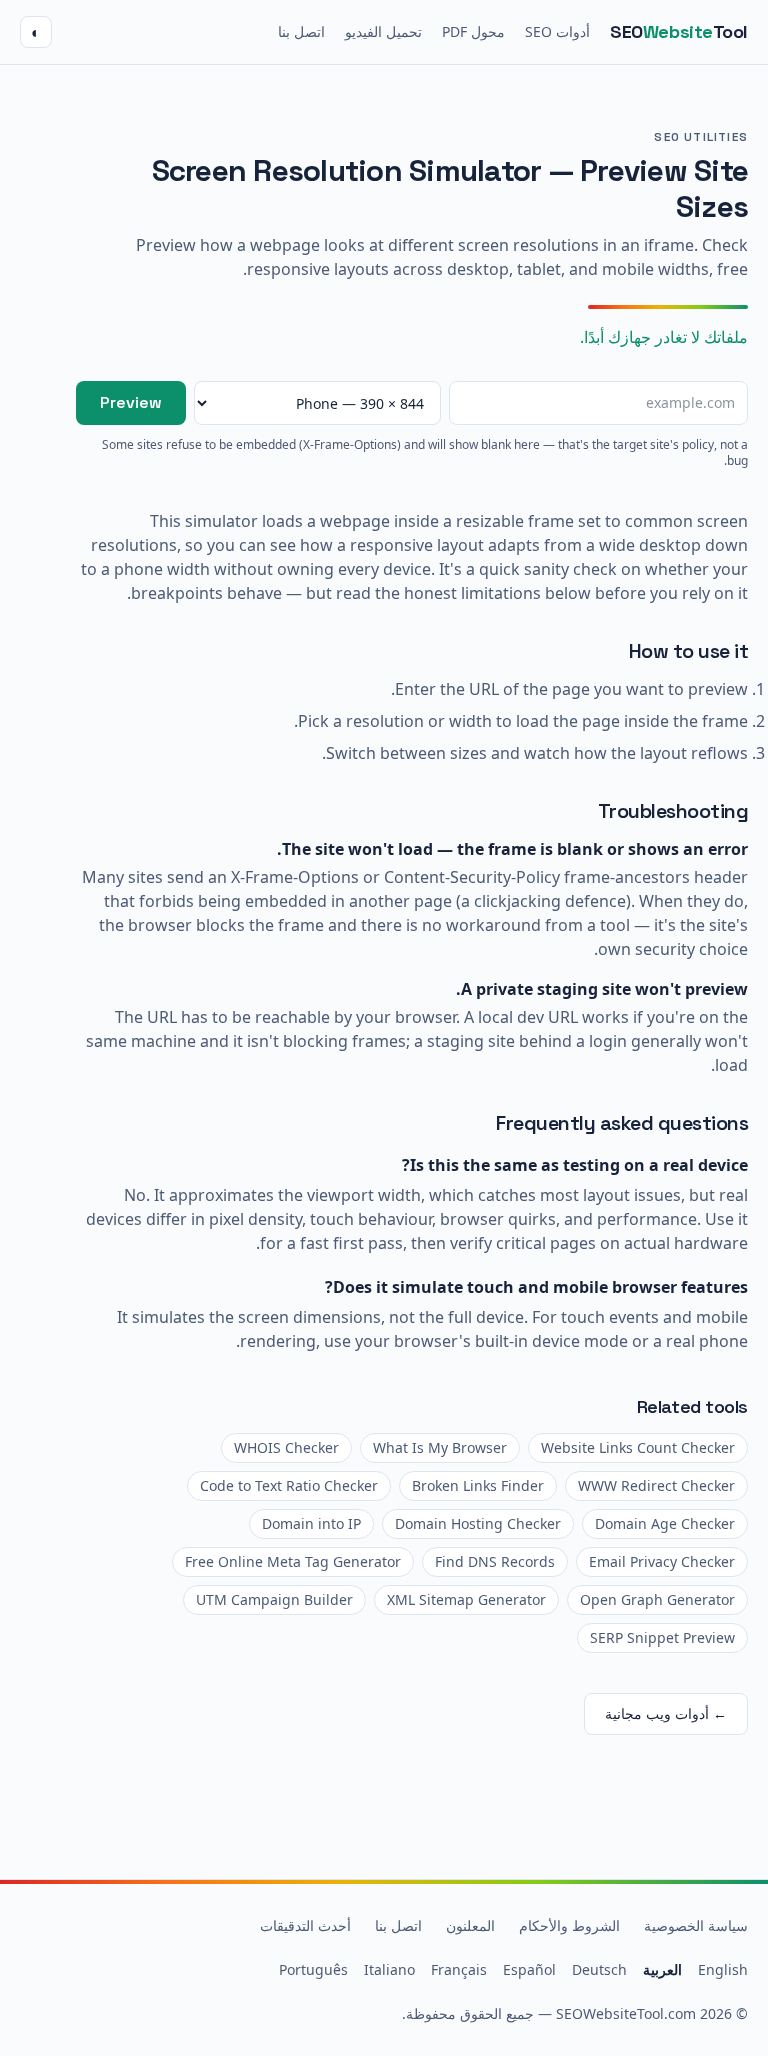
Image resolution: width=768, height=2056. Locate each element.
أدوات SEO (557, 31)
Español (529, 1969)
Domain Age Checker (665, 1523)
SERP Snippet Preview (662, 1637)
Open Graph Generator (657, 1599)
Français (459, 1969)
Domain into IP (311, 1523)
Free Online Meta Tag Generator (293, 1561)
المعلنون (470, 1925)
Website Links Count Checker (638, 1447)
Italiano (389, 1969)
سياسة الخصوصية (696, 1925)
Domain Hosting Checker (478, 1523)
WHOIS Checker (286, 1447)
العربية (662, 1969)
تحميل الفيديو (383, 31)
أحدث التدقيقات (305, 1925)
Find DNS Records (495, 1561)
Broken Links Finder (478, 1485)
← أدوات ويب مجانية (666, 1713)
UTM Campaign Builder (274, 1599)
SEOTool (679, 31)
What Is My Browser (440, 1447)
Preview (131, 402)
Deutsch (599, 1969)
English (723, 1969)
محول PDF (473, 31)
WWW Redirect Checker (656, 1485)
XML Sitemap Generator (466, 1599)
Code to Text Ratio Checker (289, 1485)
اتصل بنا (301, 31)
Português (313, 1969)
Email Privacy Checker (662, 1561)
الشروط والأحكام (569, 1925)
